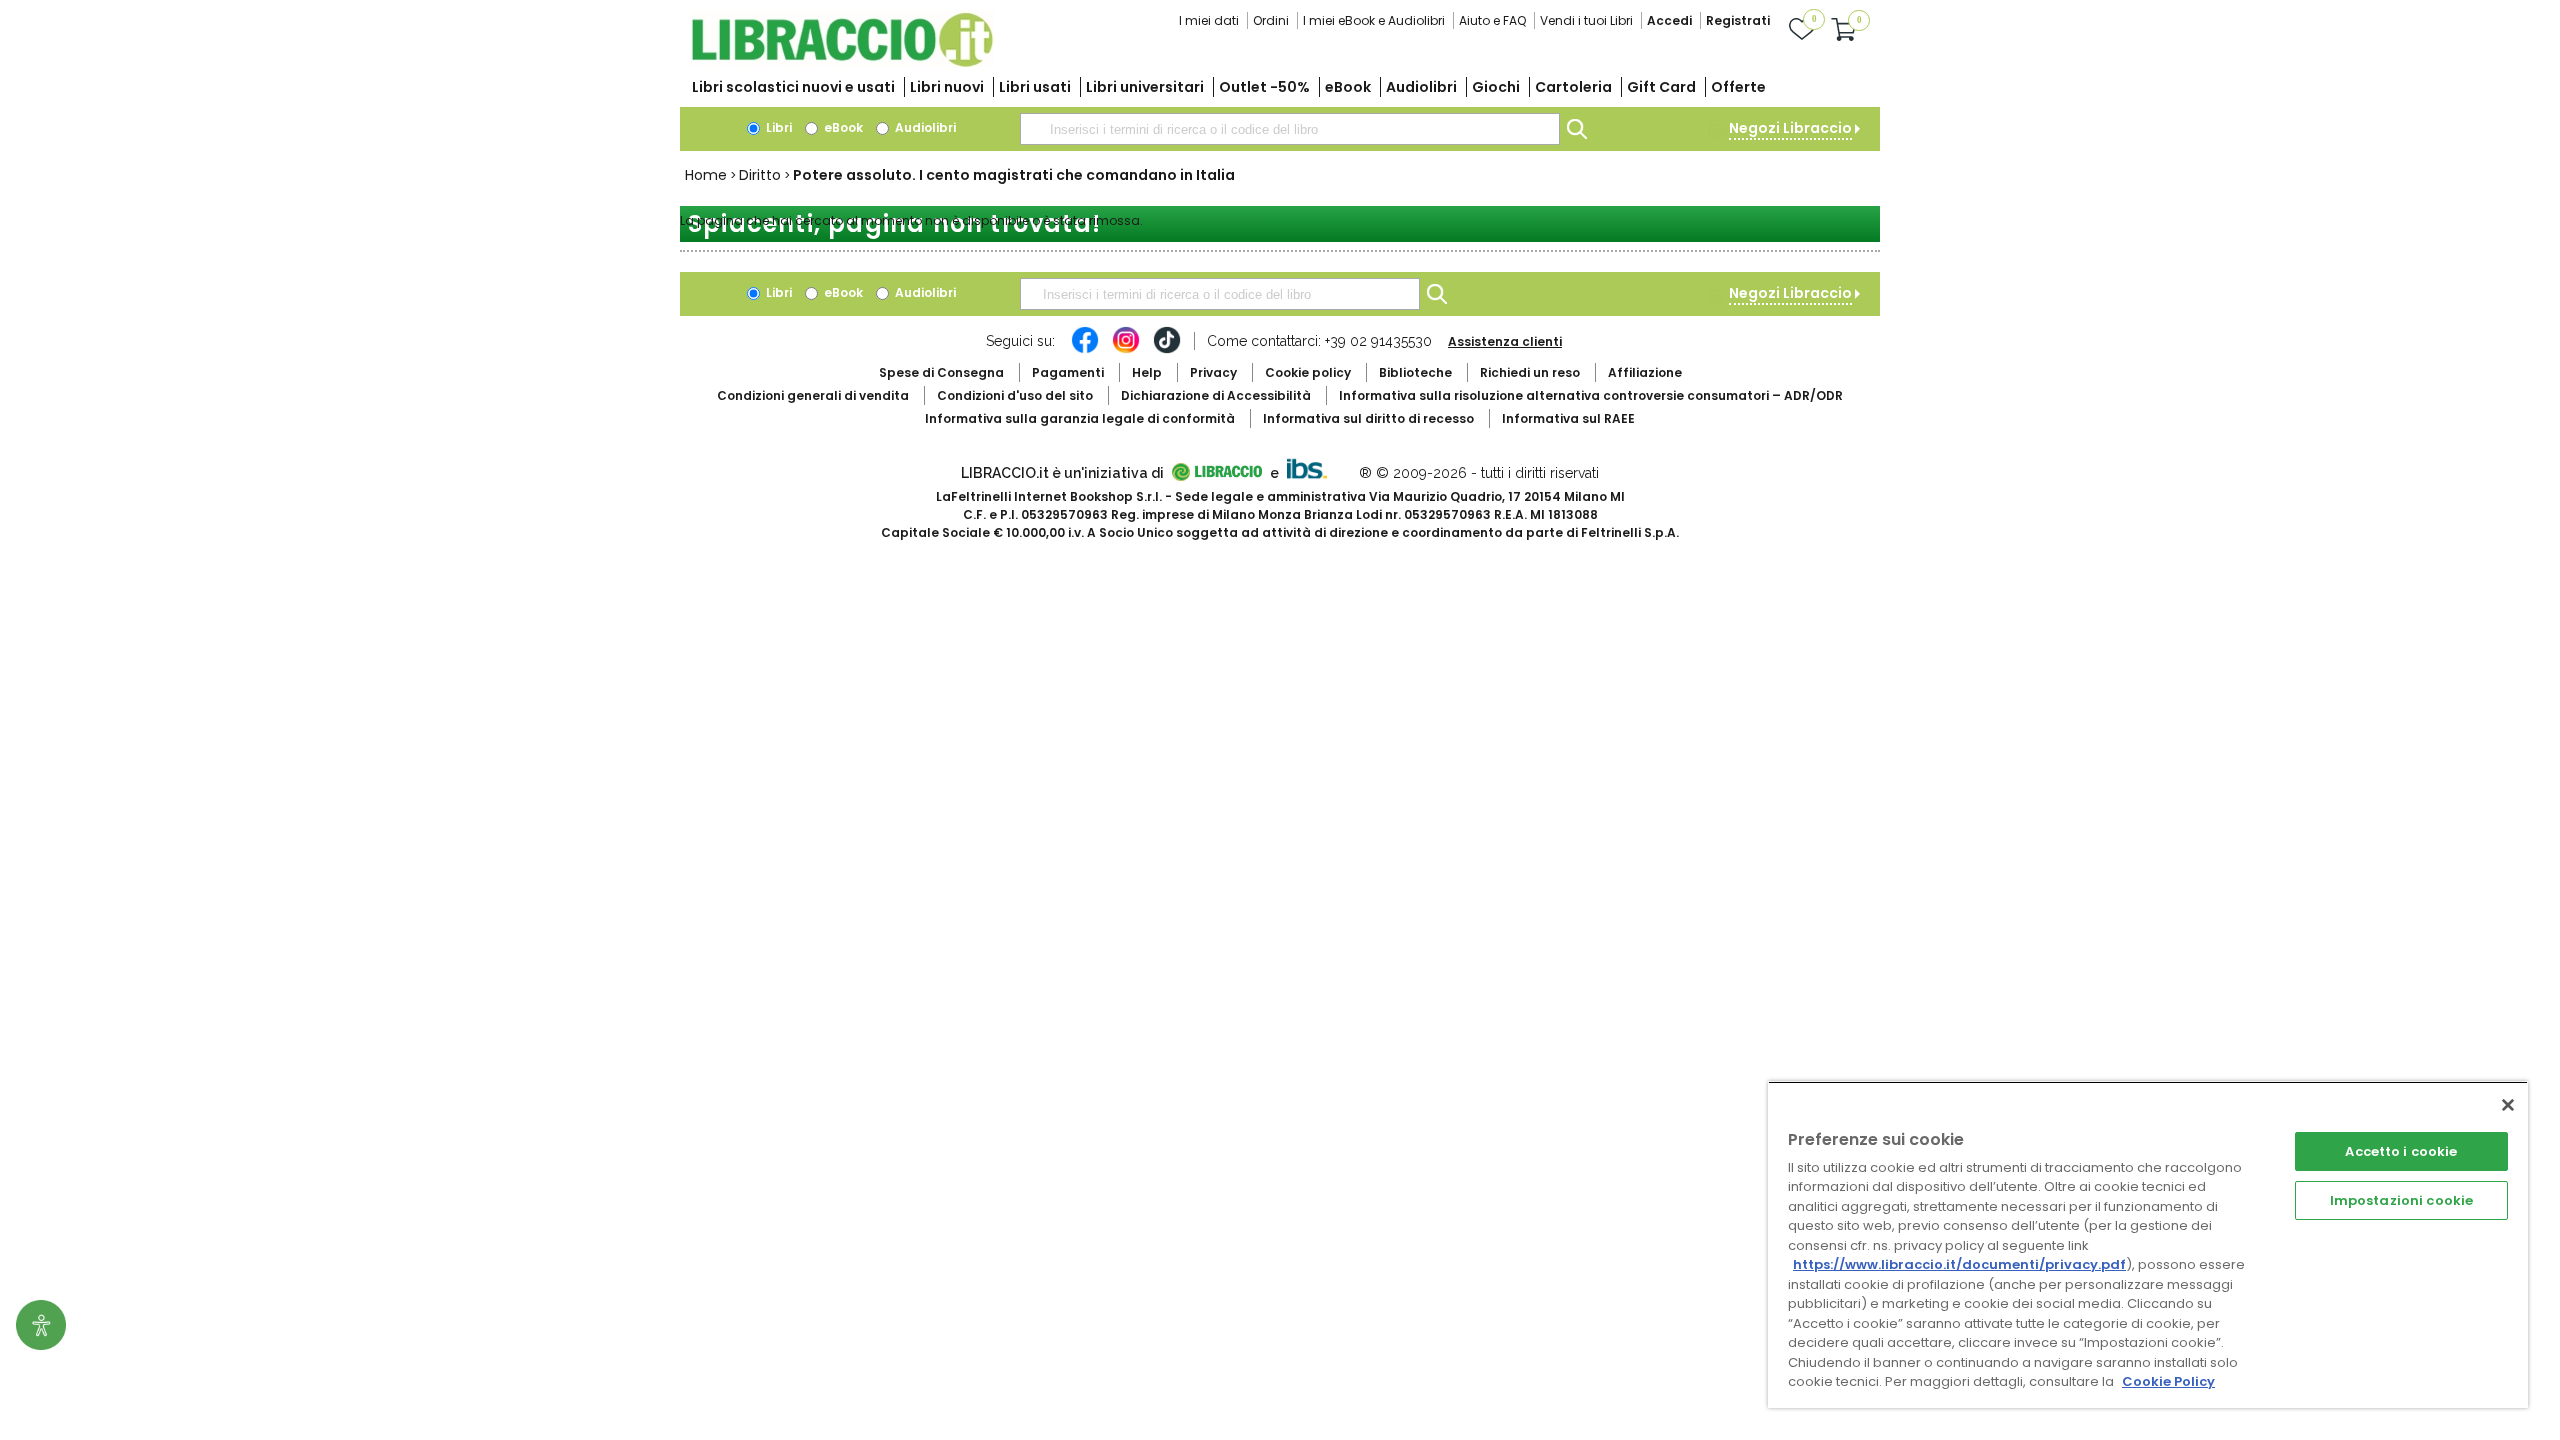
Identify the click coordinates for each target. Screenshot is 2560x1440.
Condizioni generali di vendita (813, 395)
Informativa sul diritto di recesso (1368, 418)
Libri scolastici (793, 87)
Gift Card (1661, 87)
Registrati (1738, 20)
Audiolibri (1421, 87)
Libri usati (1035, 87)
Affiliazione (1645, 372)
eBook (1348, 87)
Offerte (1738, 87)
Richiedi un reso (1530, 372)
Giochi (1496, 87)
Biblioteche (1415, 372)
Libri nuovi (947, 87)
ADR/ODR (1591, 395)
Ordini (1271, 20)
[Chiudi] (2508, 1105)
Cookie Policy (2168, 1381)
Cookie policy (1308, 372)
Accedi (1669, 20)
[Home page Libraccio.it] (842, 62)
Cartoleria (1573, 87)
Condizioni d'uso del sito (1015, 395)
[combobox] (1290, 129)
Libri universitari (1145, 87)
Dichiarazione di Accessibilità (1216, 395)
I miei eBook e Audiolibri (1374, 20)
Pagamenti (1068, 372)
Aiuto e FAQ (1492, 20)
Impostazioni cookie (2401, 1200)
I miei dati (1209, 20)
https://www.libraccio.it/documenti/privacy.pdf (1959, 1264)
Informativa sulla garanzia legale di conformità (1080, 418)
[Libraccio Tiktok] (1167, 350)
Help (1147, 372)
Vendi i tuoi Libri (1586, 20)
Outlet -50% (1264, 87)
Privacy (1213, 372)
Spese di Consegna (941, 372)
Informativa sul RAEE (1568, 418)
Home (706, 175)
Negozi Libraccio (1790, 128)
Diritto (760, 175)
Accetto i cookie (2401, 1151)
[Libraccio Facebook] (1085, 350)
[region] (2148, 1244)
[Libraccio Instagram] (1126, 350)
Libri (777, 127)
